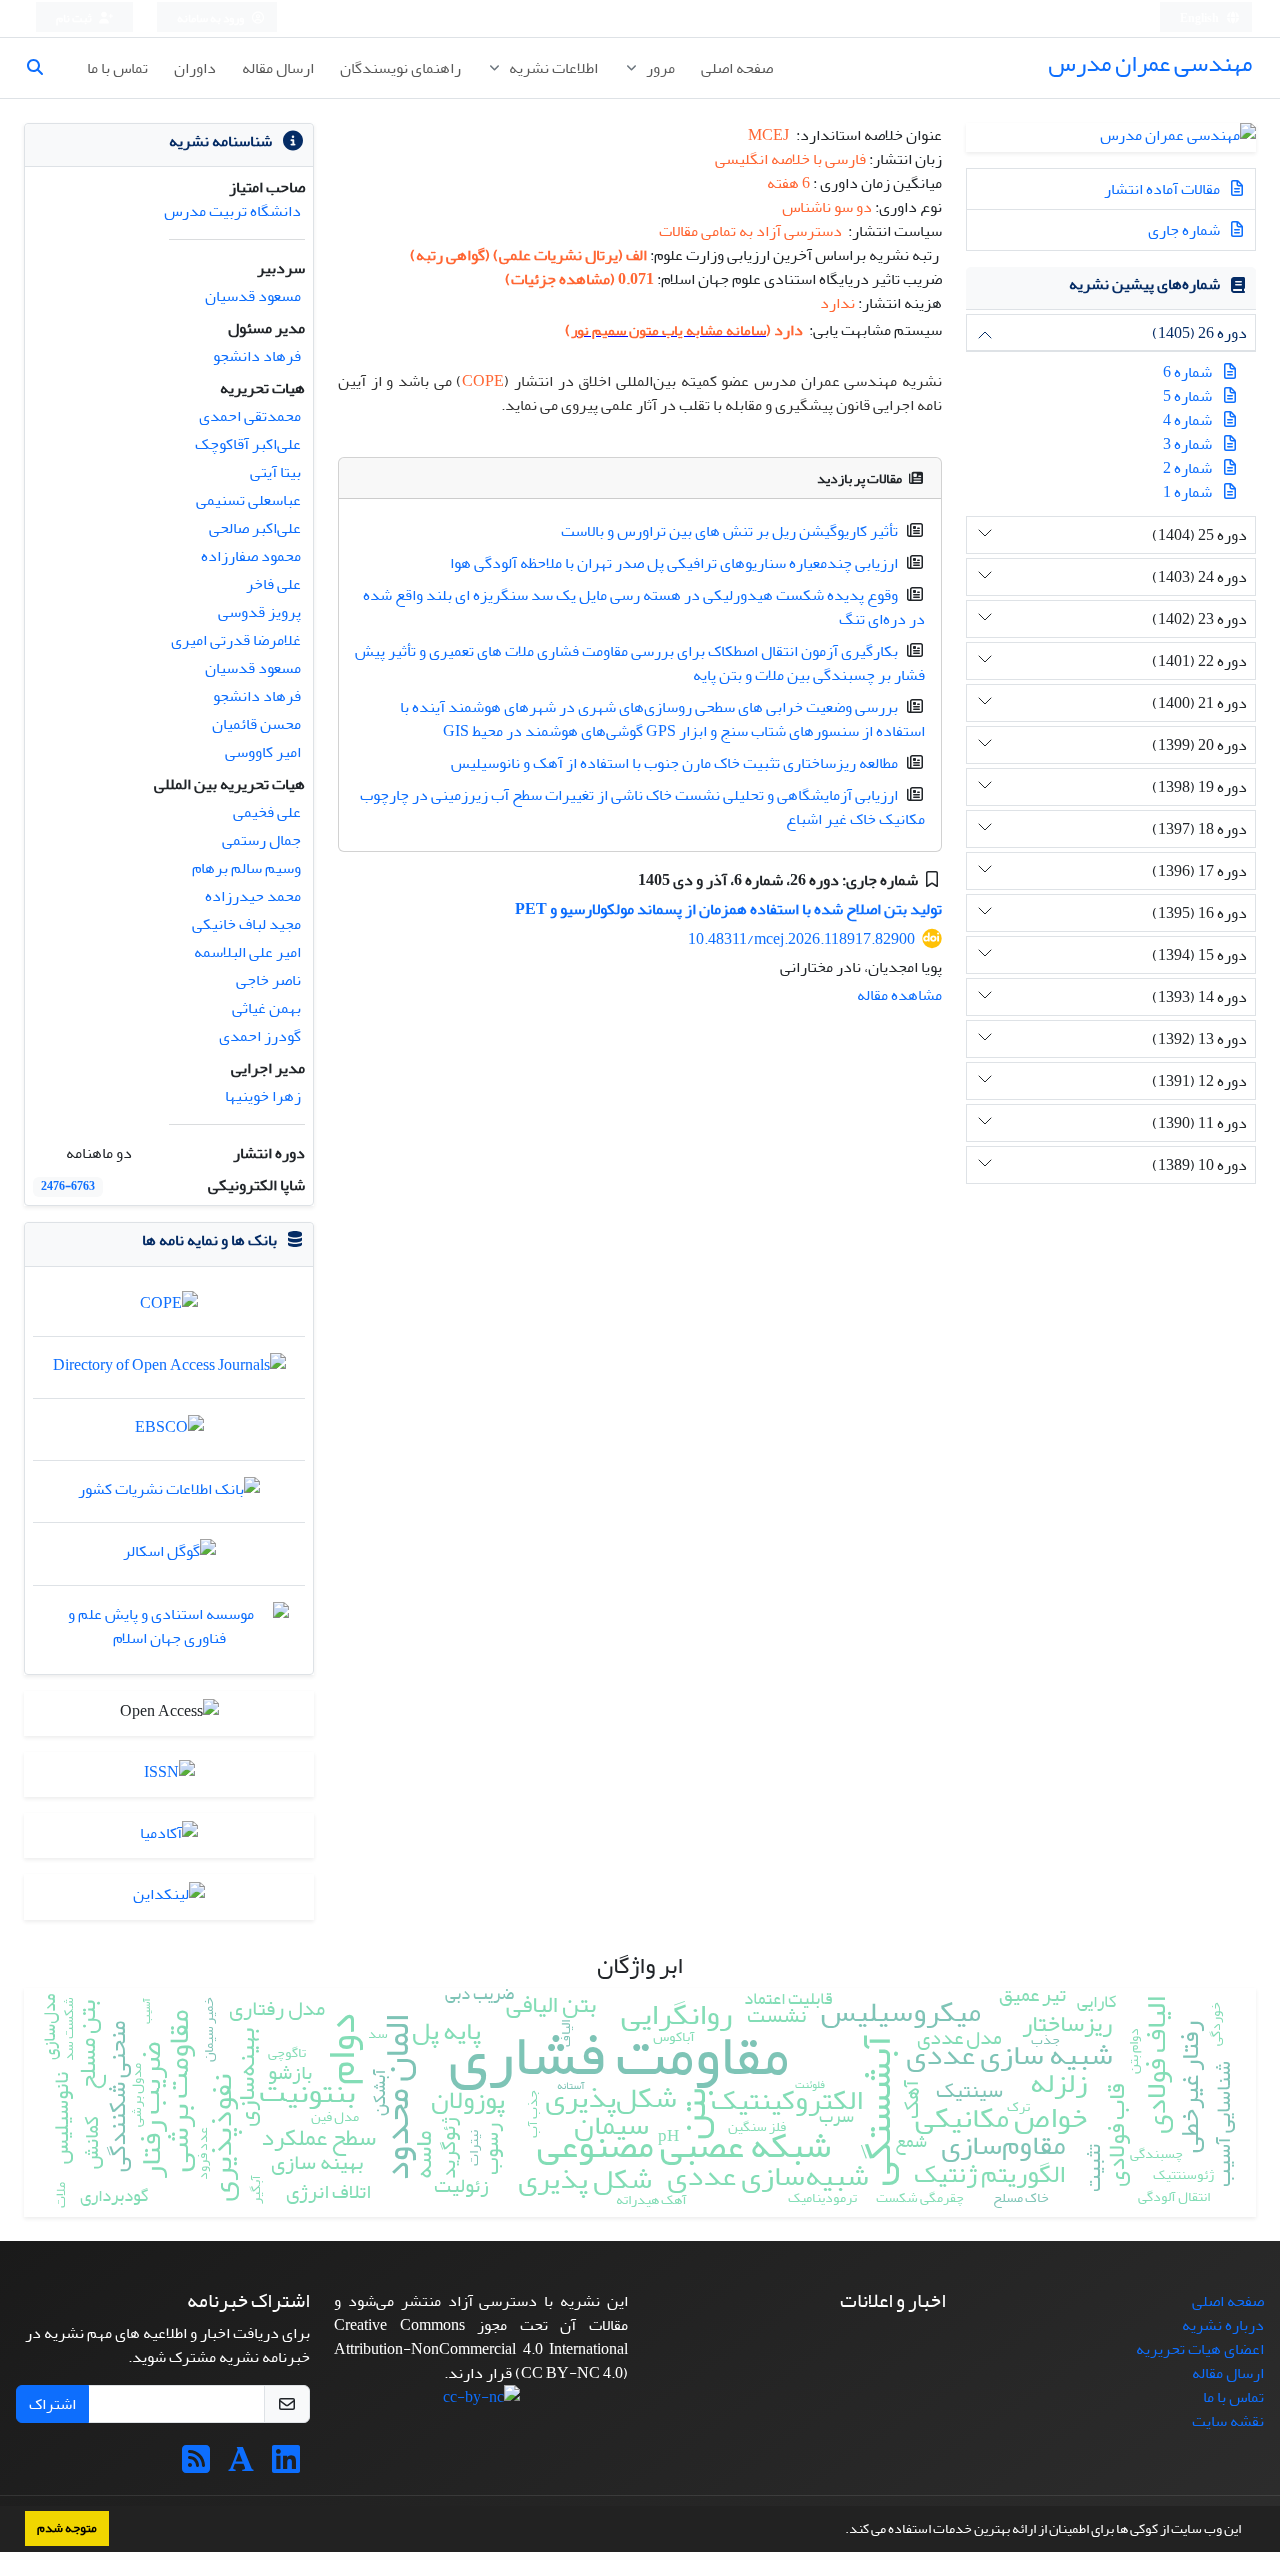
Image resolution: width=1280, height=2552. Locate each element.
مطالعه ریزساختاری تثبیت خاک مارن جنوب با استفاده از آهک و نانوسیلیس (674, 763)
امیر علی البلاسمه (247, 952)
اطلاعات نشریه (552, 68)
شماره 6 (1187, 372)
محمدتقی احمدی (250, 416)
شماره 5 (1187, 396)
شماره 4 (1187, 420)
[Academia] (241, 2466)
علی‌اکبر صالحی (255, 528)
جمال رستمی (261, 840)
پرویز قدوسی (259, 612)
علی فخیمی (267, 812)
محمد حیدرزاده (253, 896)
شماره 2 (1187, 468)
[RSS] (196, 2466)
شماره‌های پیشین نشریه (1144, 284)
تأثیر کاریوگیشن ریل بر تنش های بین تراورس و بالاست (729, 531)
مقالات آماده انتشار (1163, 189)
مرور (659, 68)
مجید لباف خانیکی (246, 924)
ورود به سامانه (211, 18)
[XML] (623, 880)
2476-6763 (68, 1186)
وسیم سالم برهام (246, 868)
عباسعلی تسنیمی (248, 500)
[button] (840, 2531)
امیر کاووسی (263, 752)
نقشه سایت (1228, 2421)
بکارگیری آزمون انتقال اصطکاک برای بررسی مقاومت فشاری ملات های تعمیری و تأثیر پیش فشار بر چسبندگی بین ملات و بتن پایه (640, 663)
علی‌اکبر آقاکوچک (248, 444)
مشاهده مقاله (899, 995)
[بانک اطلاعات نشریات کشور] (169, 1494)
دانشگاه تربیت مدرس (232, 211)
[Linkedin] (286, 2466)
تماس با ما (117, 68)
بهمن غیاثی (266, 1008)
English (1200, 18)
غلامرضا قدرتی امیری (236, 640)
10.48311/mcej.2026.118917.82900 (801, 939)
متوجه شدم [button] (67, 2528)
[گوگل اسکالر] (169, 1557)
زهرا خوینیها (263, 1096)
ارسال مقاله (278, 68)
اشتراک (52, 2404)
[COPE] (169, 1308)
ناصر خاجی (268, 980)
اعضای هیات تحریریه (1200, 2349)
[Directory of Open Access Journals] (169, 1370)
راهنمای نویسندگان (400, 68)
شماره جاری (1185, 230)
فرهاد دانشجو (257, 356)
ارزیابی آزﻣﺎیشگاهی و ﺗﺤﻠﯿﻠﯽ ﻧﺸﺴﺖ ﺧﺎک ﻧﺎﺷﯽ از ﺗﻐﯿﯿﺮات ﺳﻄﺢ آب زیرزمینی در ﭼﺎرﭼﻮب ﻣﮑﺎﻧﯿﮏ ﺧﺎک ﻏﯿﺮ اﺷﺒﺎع (642, 807)
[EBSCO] (169, 1432)
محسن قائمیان (256, 724)
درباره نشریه (1223, 2325)
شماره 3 (1187, 444)
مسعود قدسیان (253, 296)
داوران (195, 68)
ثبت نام (75, 18)
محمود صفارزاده (251, 556)
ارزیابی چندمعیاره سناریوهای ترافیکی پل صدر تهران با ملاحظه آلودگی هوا (674, 563)
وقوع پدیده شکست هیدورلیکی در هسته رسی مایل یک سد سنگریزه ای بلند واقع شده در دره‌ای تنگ (644, 607)
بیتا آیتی (275, 472)
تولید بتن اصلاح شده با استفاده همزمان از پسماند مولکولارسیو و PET (728, 909)
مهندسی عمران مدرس (1150, 63)
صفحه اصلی (737, 68)
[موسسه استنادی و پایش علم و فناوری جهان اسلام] (169, 1631)
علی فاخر (273, 584)
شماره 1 (1187, 492)
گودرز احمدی (260, 1036)
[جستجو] (43, 68)
